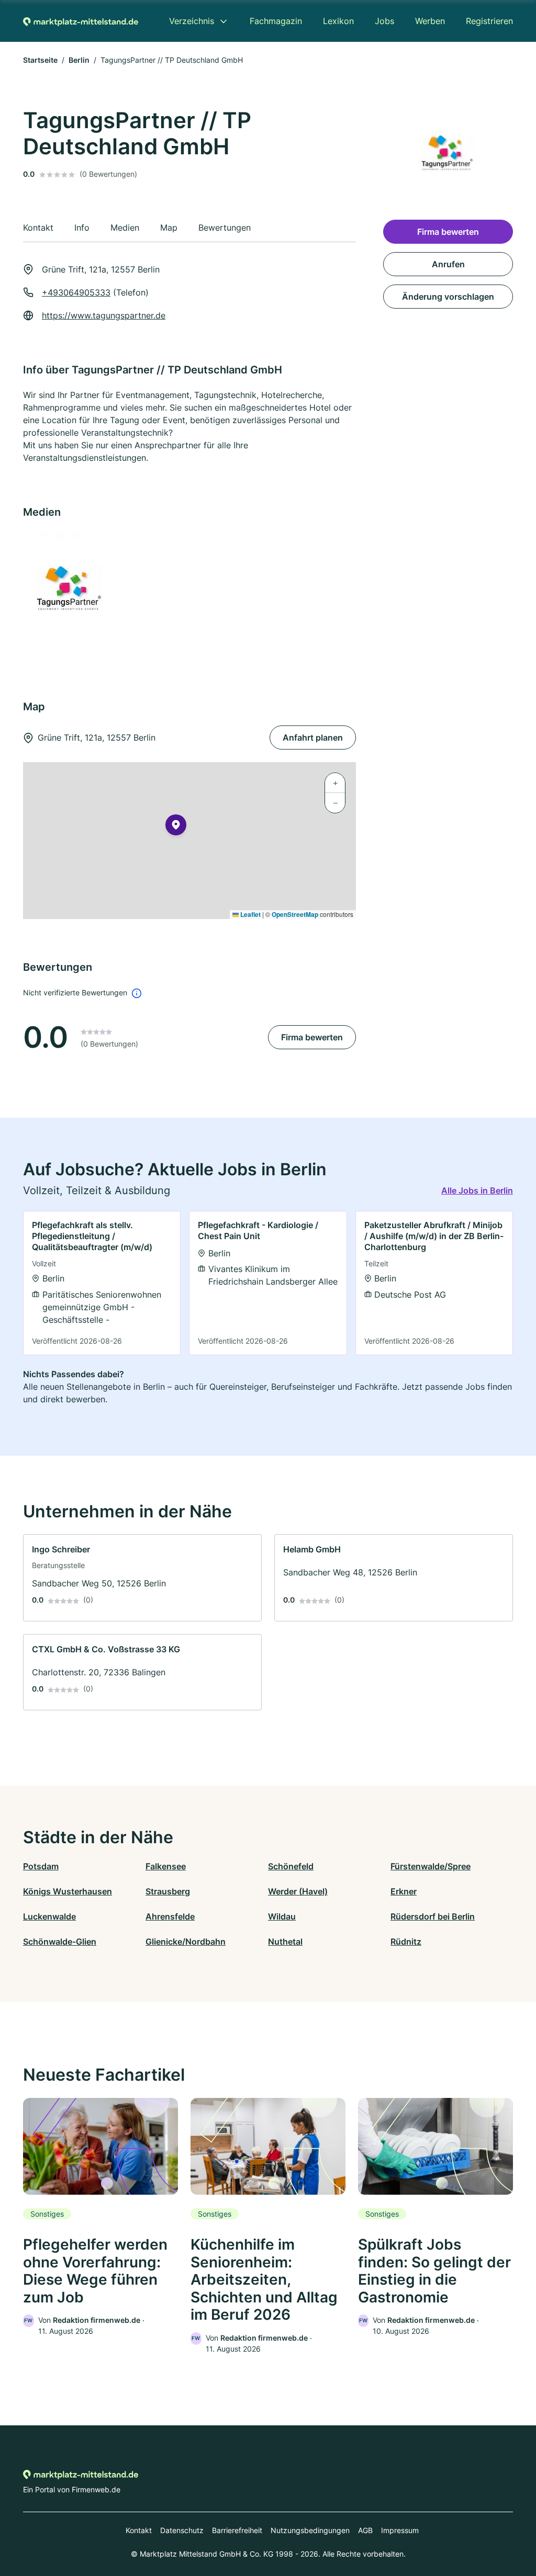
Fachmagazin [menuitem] (276, 21)
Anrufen (448, 264)
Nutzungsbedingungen (310, 2530)
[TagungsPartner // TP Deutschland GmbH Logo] (74, 588)
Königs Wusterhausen (68, 1891)
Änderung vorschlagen (448, 297)
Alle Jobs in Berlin (477, 1190)
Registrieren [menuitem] (489, 21)
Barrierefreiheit (237, 2530)
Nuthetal (285, 1942)
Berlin (79, 60)
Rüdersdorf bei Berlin (433, 1916)
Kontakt (139, 2530)
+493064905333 (76, 292)
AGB (365, 2530)
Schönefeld (291, 1866)
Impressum (400, 2530)
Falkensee (166, 1866)
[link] (102, 1283)
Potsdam (41, 1866)
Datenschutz (182, 2530)
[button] (176, 827)
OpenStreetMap (295, 914)
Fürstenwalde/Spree (431, 1866)
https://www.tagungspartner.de (104, 315)
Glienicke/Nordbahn (186, 1942)
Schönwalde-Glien (60, 1942)
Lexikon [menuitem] (338, 21)
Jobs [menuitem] (384, 21)
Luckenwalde (49, 1916)
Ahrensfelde (170, 1916)
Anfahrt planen (313, 737)
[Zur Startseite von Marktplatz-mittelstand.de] (81, 21)
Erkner (404, 1891)
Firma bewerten (312, 1037)
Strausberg (168, 1891)
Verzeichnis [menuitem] (192, 21)
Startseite (40, 60)
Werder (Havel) (298, 1891)
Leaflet (250, 914)
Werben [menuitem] (430, 21)
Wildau (282, 1916)
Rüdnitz (406, 1942)
